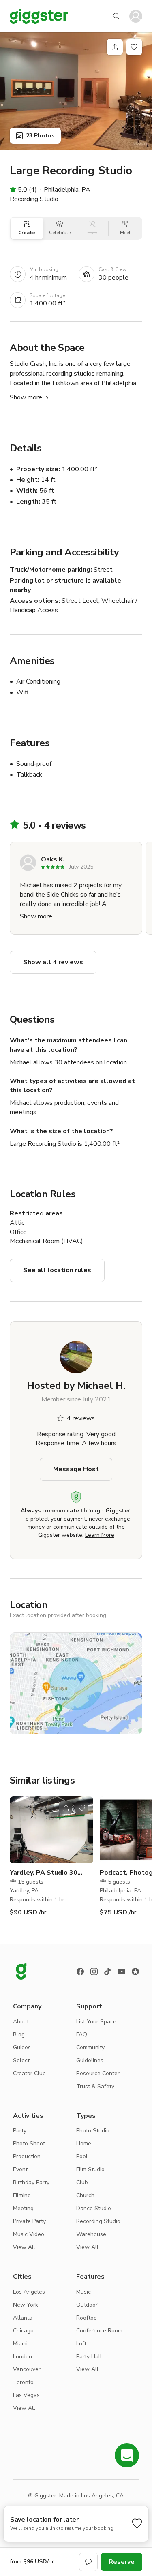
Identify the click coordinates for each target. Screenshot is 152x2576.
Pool (82, 2156)
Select (21, 2060)
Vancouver (27, 2369)
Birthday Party (31, 2182)
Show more (26, 397)
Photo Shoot (29, 2143)
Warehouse (91, 2234)
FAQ (82, 2035)
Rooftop (87, 2318)
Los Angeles (29, 2292)
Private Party (29, 2221)
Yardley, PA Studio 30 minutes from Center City (49, 1873)
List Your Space (96, 2022)
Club (82, 2182)
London (22, 2357)
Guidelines (90, 2060)
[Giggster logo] (21, 1972)
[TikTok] (108, 1972)
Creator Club (29, 2073)
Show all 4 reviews (53, 962)
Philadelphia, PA (67, 190)
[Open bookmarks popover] (134, 47)
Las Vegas (26, 2395)
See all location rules (57, 1270)
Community (90, 2047)
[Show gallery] (76, 91)
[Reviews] (135, 1972)
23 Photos (40, 136)
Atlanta (23, 2318)
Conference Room (99, 2331)
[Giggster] (39, 16)
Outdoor (87, 2305)
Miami (20, 2344)
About (21, 2022)
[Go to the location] (51, 1830)
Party (20, 2131)
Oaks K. (53, 859)
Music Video (29, 2234)
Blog (19, 2035)
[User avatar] (136, 16)
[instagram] (94, 1972)
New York (26, 2305)
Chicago (23, 2331)
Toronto (23, 2382)
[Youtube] (122, 1972)
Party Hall (89, 2357)
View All (24, 2247)
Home (84, 2143)
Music (83, 2292)
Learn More (100, 1535)
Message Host (76, 1469)
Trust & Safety (95, 2086)
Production (27, 2156)
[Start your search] (116, 16)
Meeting (23, 2208)
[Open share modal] (66, 1808)
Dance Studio (94, 2208)
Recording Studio (98, 2221)
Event (20, 2169)
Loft (81, 2344)
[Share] (115, 47)
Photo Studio (93, 2131)
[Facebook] (80, 1972)
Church (85, 2195)
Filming (22, 2195)
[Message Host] (88, 2562)
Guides (22, 2047)
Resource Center (98, 2073)
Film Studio (90, 2169)
